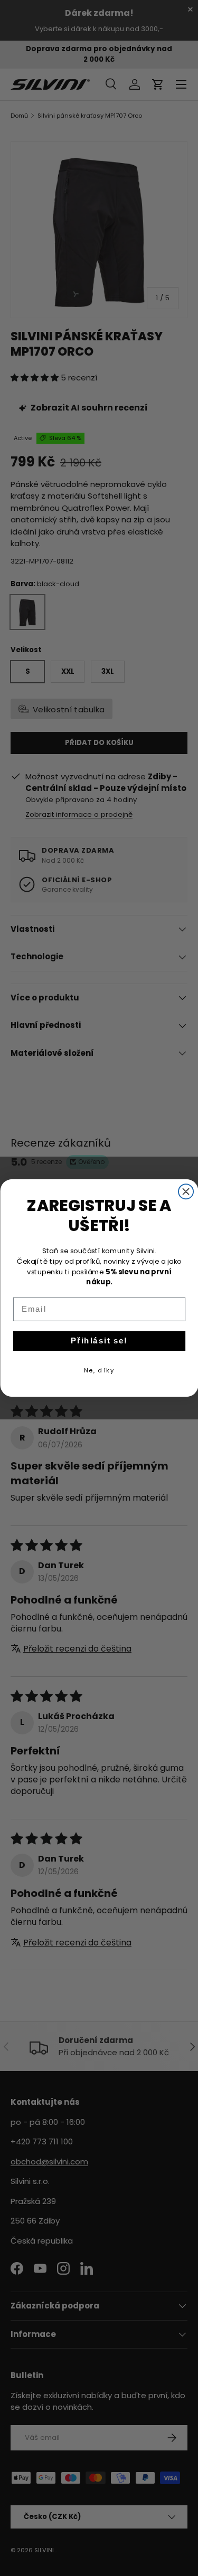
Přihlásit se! (99, 1341)
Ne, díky (99, 1370)
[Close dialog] (186, 1191)
